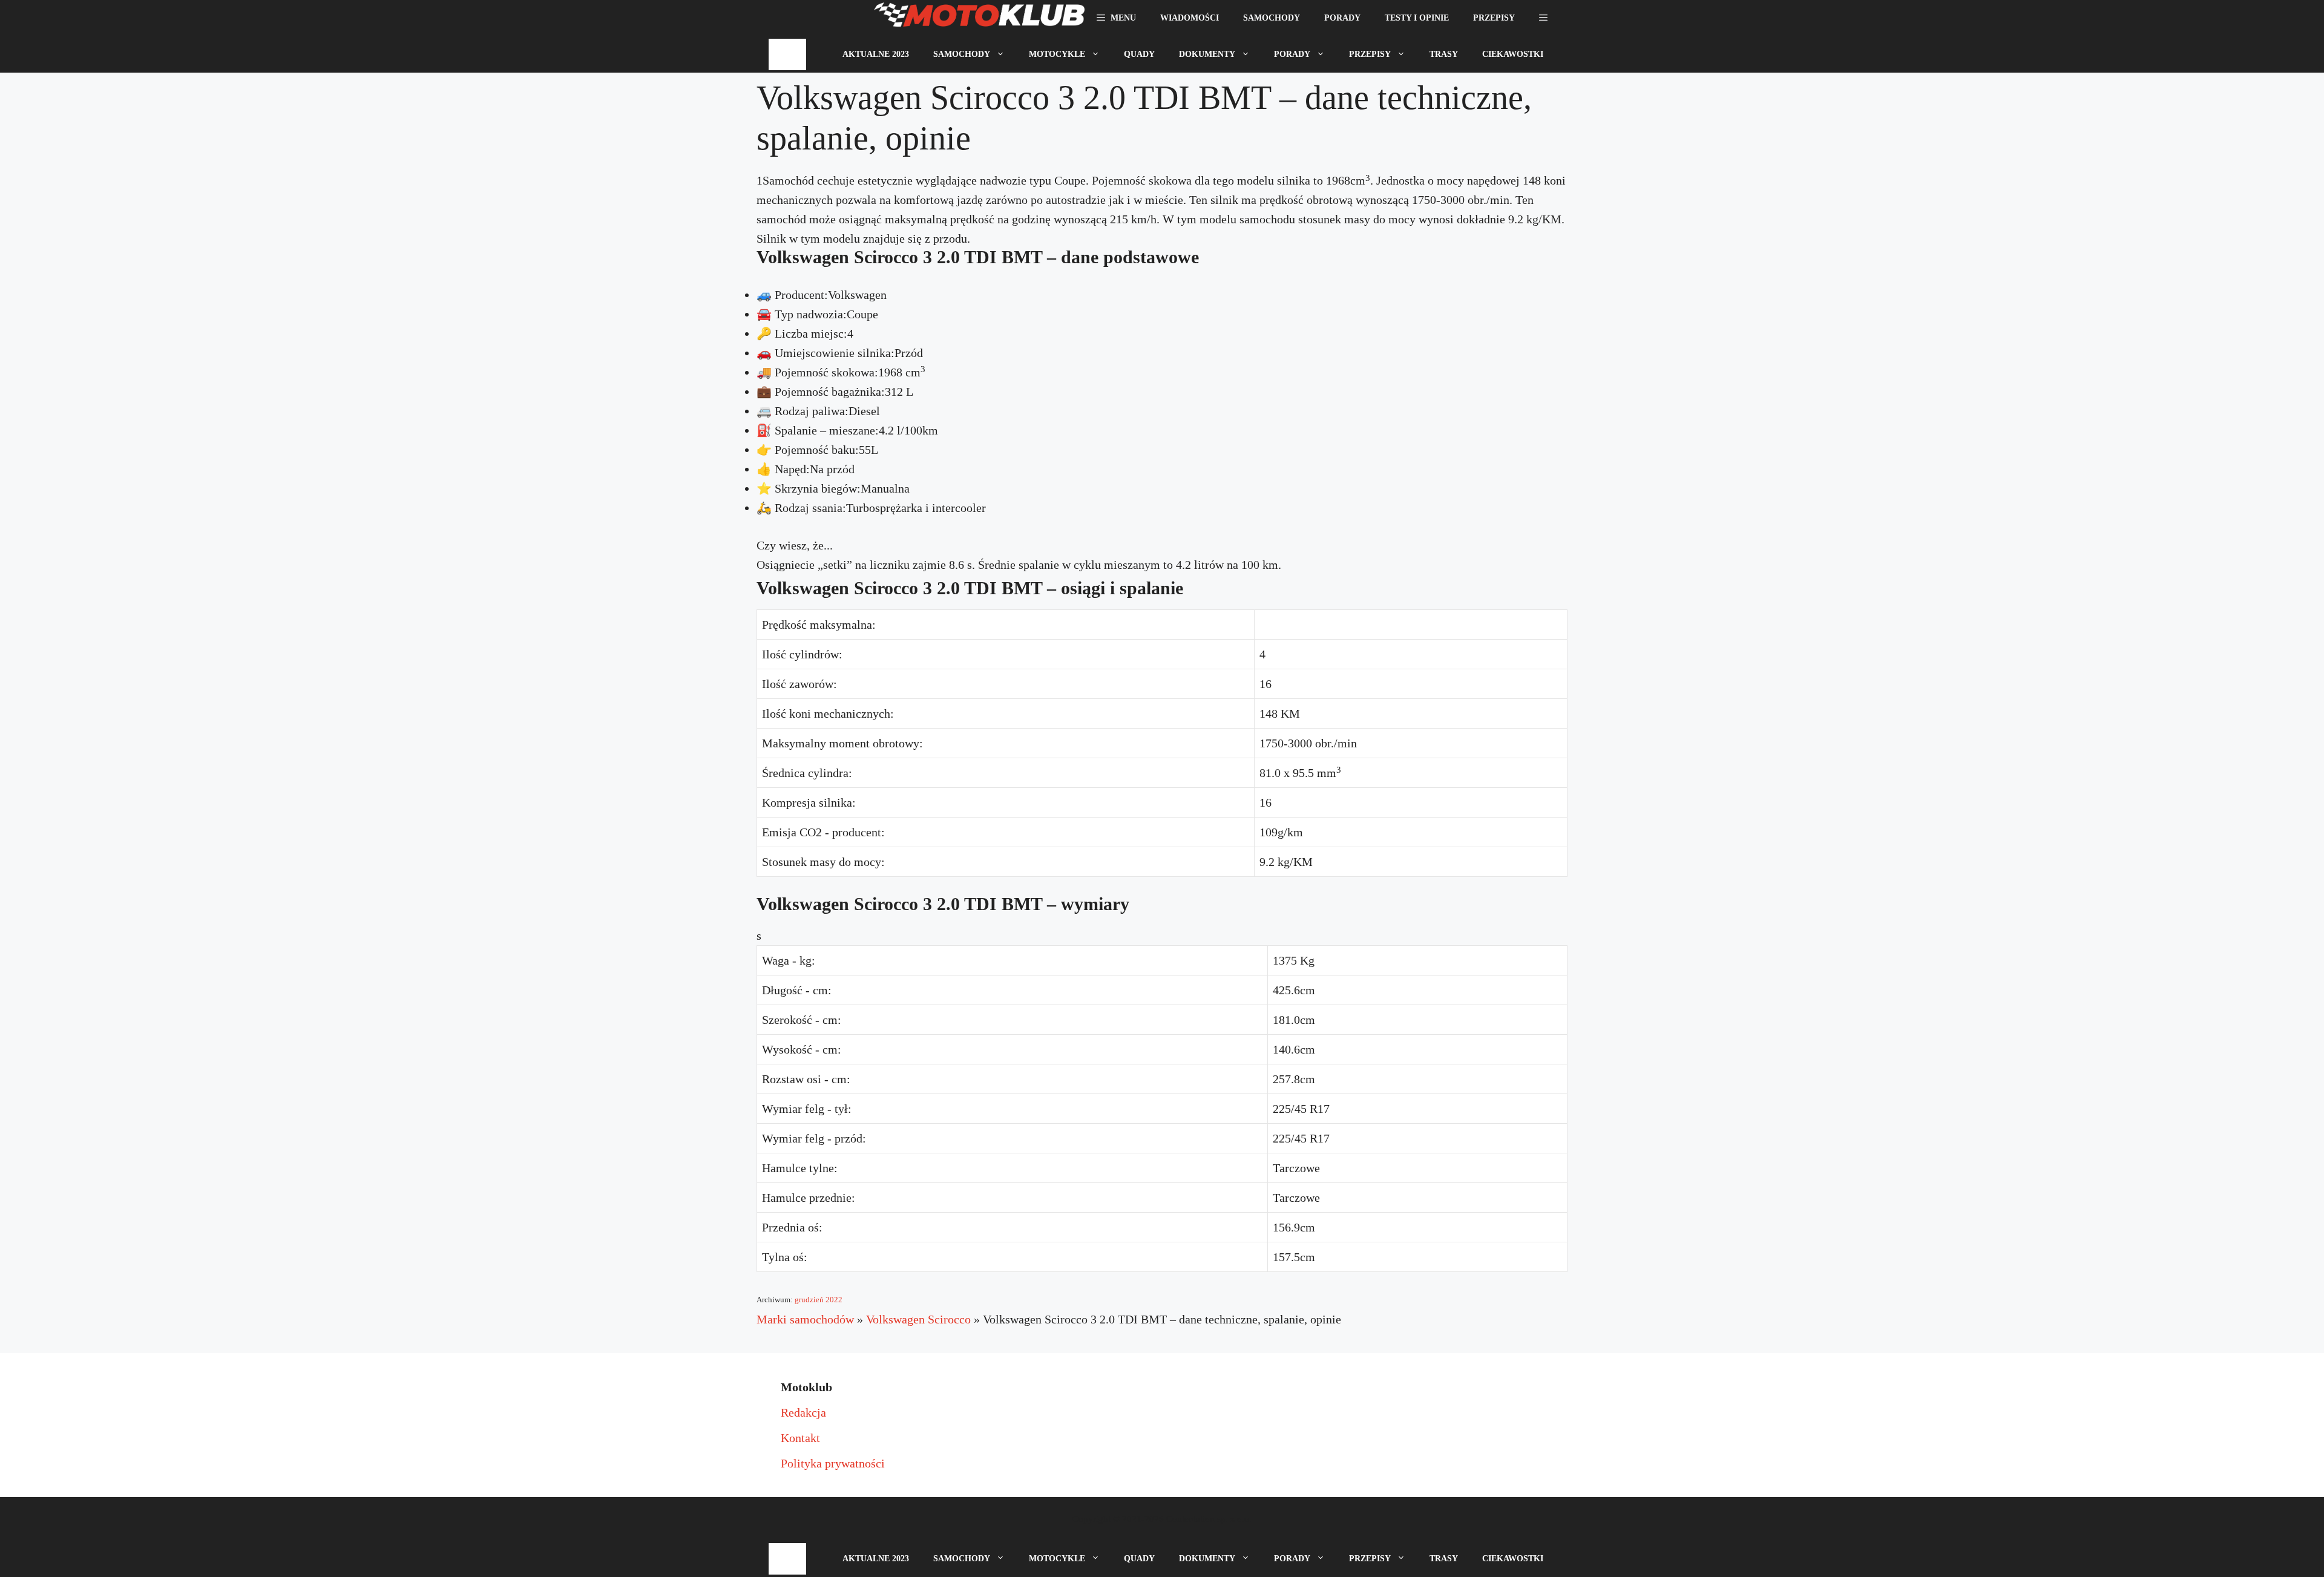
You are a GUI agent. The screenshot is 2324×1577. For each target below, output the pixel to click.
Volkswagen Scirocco (918, 1319)
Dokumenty (1207, 54)
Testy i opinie (1417, 18)
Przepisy (1494, 18)
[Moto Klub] (979, 18)
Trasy (1444, 54)
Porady (1342, 18)
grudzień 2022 (819, 1300)
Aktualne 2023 (876, 54)
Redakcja (803, 1412)
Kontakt (800, 1438)
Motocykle (1057, 54)
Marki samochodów (805, 1319)
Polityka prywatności (833, 1463)
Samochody (1272, 18)
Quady (1139, 54)
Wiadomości (1190, 18)
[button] (1543, 18)
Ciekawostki (1513, 54)
